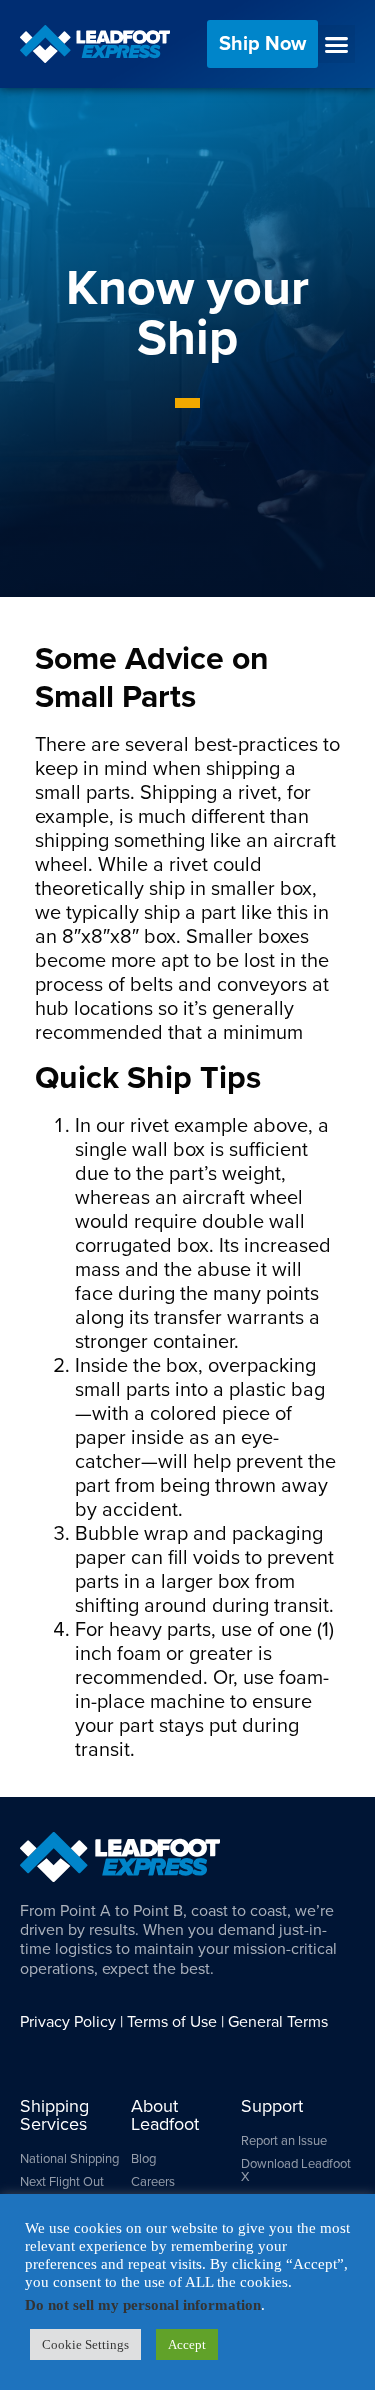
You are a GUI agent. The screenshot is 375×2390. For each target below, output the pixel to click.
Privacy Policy (68, 2022)
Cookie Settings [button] (85, 2348)
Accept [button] (187, 2348)
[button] (337, 44)
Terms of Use (172, 2022)
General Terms (278, 2022)
